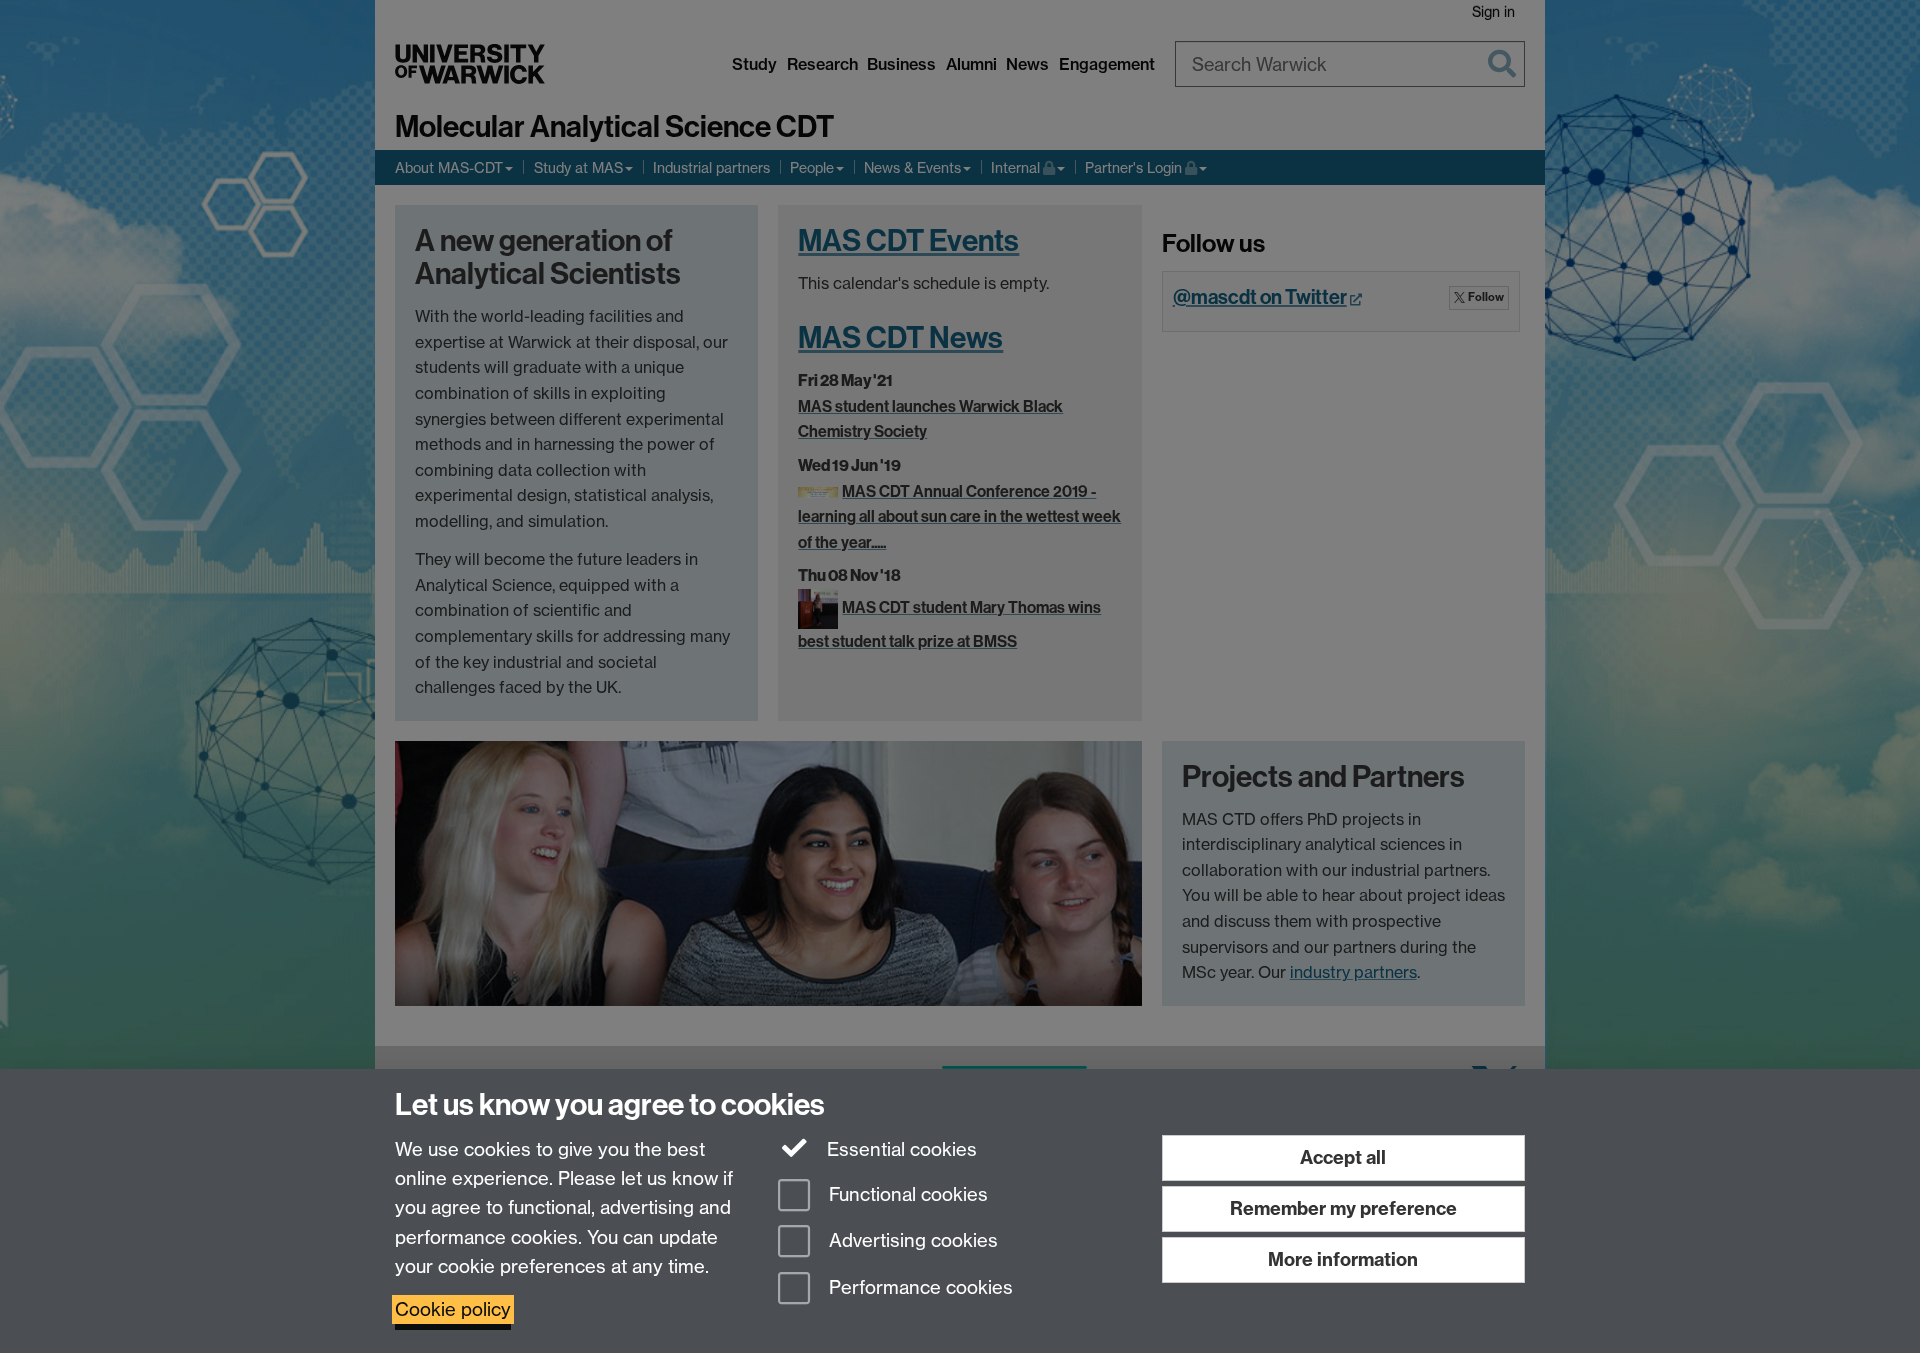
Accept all (1343, 1157)
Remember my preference (1343, 1208)
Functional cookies (906, 1194)
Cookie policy (453, 1309)
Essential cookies (899, 1149)
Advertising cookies (911, 1241)
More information (1343, 1259)
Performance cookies (918, 1288)
